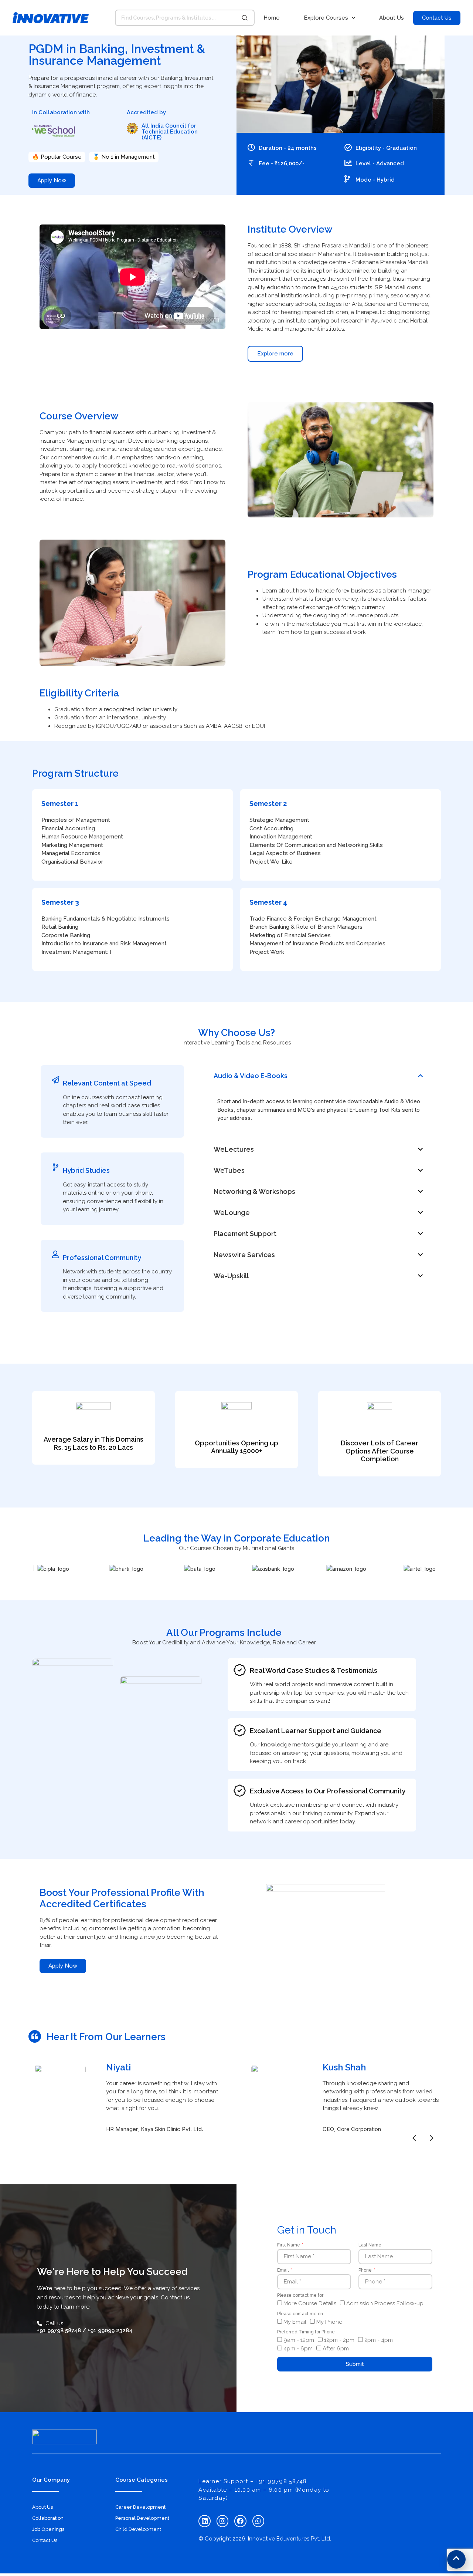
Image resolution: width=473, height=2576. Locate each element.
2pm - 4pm (379, 2340)
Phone (366, 2270)
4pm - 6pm (298, 2349)
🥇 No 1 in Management (124, 157)
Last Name (370, 2245)
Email (283, 2270)
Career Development (140, 2507)
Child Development (138, 2529)
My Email (295, 2322)
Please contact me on (300, 2314)
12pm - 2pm (339, 2340)
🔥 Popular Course (57, 157)
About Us (392, 18)
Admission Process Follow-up (385, 2304)
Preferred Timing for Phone (306, 2332)
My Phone (329, 2322)
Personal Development (142, 2518)
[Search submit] (245, 18)
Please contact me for (300, 2295)
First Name (289, 2245)
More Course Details (310, 2304)
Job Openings (48, 2529)
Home (272, 18)
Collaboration (48, 2518)
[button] (319, 1076)
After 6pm (336, 2349)
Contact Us (45, 2540)
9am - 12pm (299, 2340)
